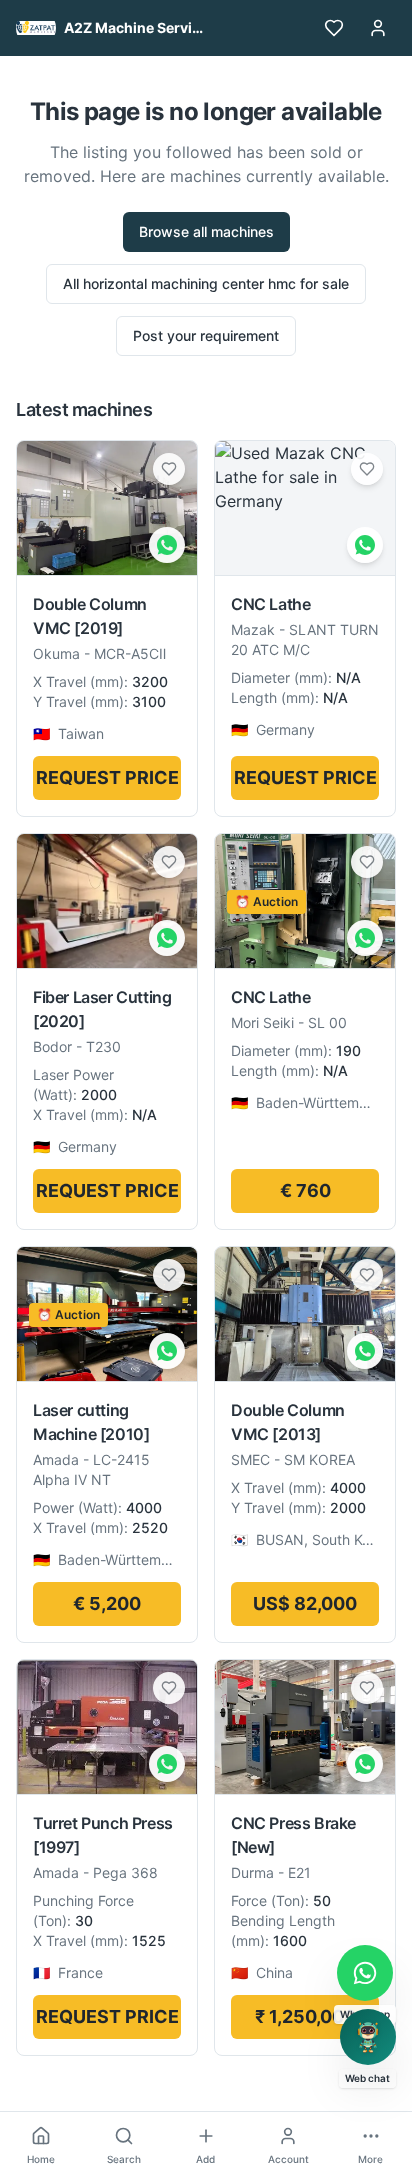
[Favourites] (334, 28)
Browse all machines (206, 231)
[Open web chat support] (368, 2037)
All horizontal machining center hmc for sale (206, 283)
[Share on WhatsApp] (167, 545)
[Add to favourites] (169, 469)
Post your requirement (206, 335)
